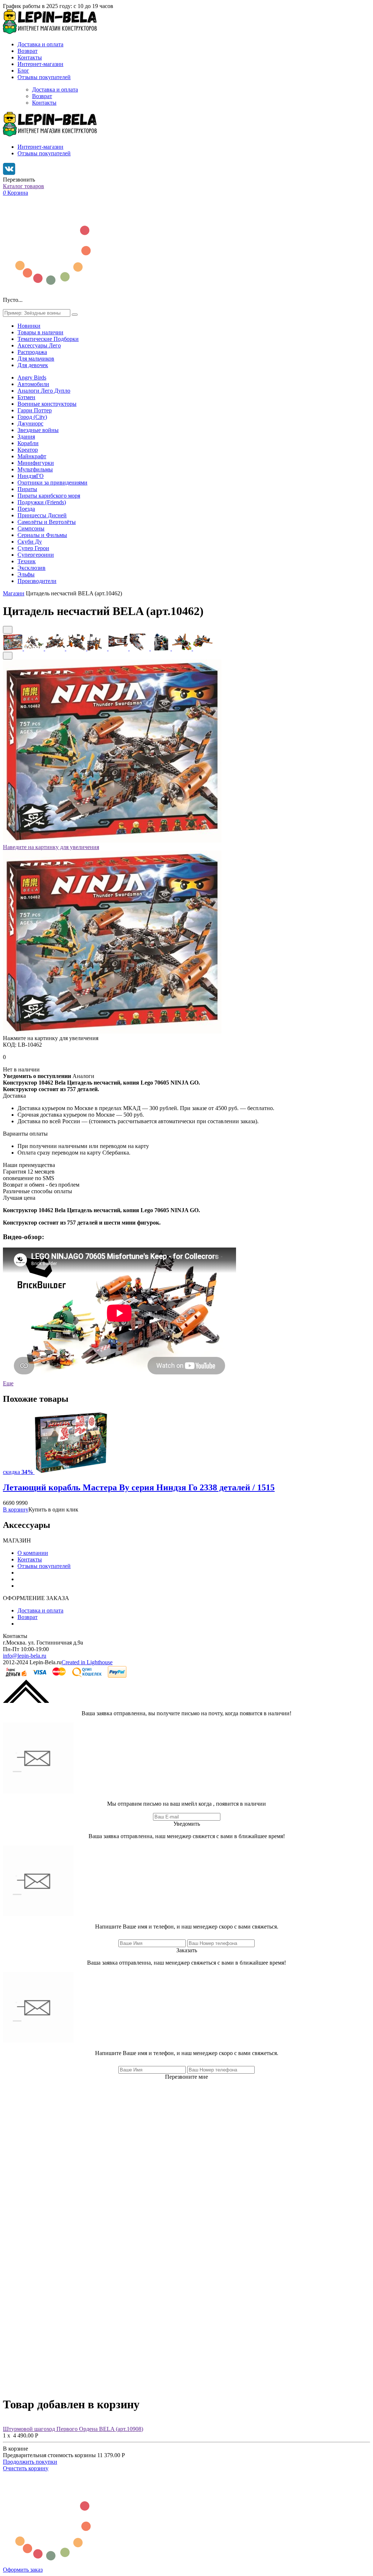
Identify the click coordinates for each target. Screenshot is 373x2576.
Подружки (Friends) (42, 502)
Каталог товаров (23, 186)
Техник (27, 561)
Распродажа (32, 352)
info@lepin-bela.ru (25, 1656)
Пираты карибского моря (49, 496)
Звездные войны (38, 430)
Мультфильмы (35, 469)
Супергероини (36, 555)
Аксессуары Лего (39, 345)
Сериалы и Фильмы (42, 535)
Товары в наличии (40, 332)
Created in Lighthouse (87, 1662)
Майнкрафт (32, 456)
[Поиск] (75, 315)
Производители (37, 581)
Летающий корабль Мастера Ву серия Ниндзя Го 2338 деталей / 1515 (139, 1487)
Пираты (27, 489)
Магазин (14, 593)
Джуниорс (30, 423)
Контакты (30, 57)
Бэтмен (26, 397)
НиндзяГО (31, 476)
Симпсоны (31, 528)
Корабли (28, 443)
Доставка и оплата (40, 44)
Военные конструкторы (47, 404)
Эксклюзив (32, 568)
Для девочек (33, 365)
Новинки (29, 326)
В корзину (16, 1509)
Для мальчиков (36, 359)
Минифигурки (36, 463)
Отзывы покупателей (44, 77)
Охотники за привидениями (52, 482)
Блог (23, 71)
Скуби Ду (30, 542)
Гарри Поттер (35, 410)
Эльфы (26, 574)
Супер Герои (33, 548)
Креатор (28, 450)
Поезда (26, 509)
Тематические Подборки (48, 339)
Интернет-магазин (40, 64)
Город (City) (32, 417)
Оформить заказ (23, 2570)
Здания (26, 437)
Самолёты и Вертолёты (47, 522)
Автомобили (33, 384)
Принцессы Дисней (42, 515)
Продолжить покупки (30, 2462)
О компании (33, 1553)
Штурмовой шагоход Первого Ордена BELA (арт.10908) (73, 2429)
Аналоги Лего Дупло (44, 391)
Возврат (28, 51)
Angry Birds (32, 378)
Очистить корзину (26, 2468)
